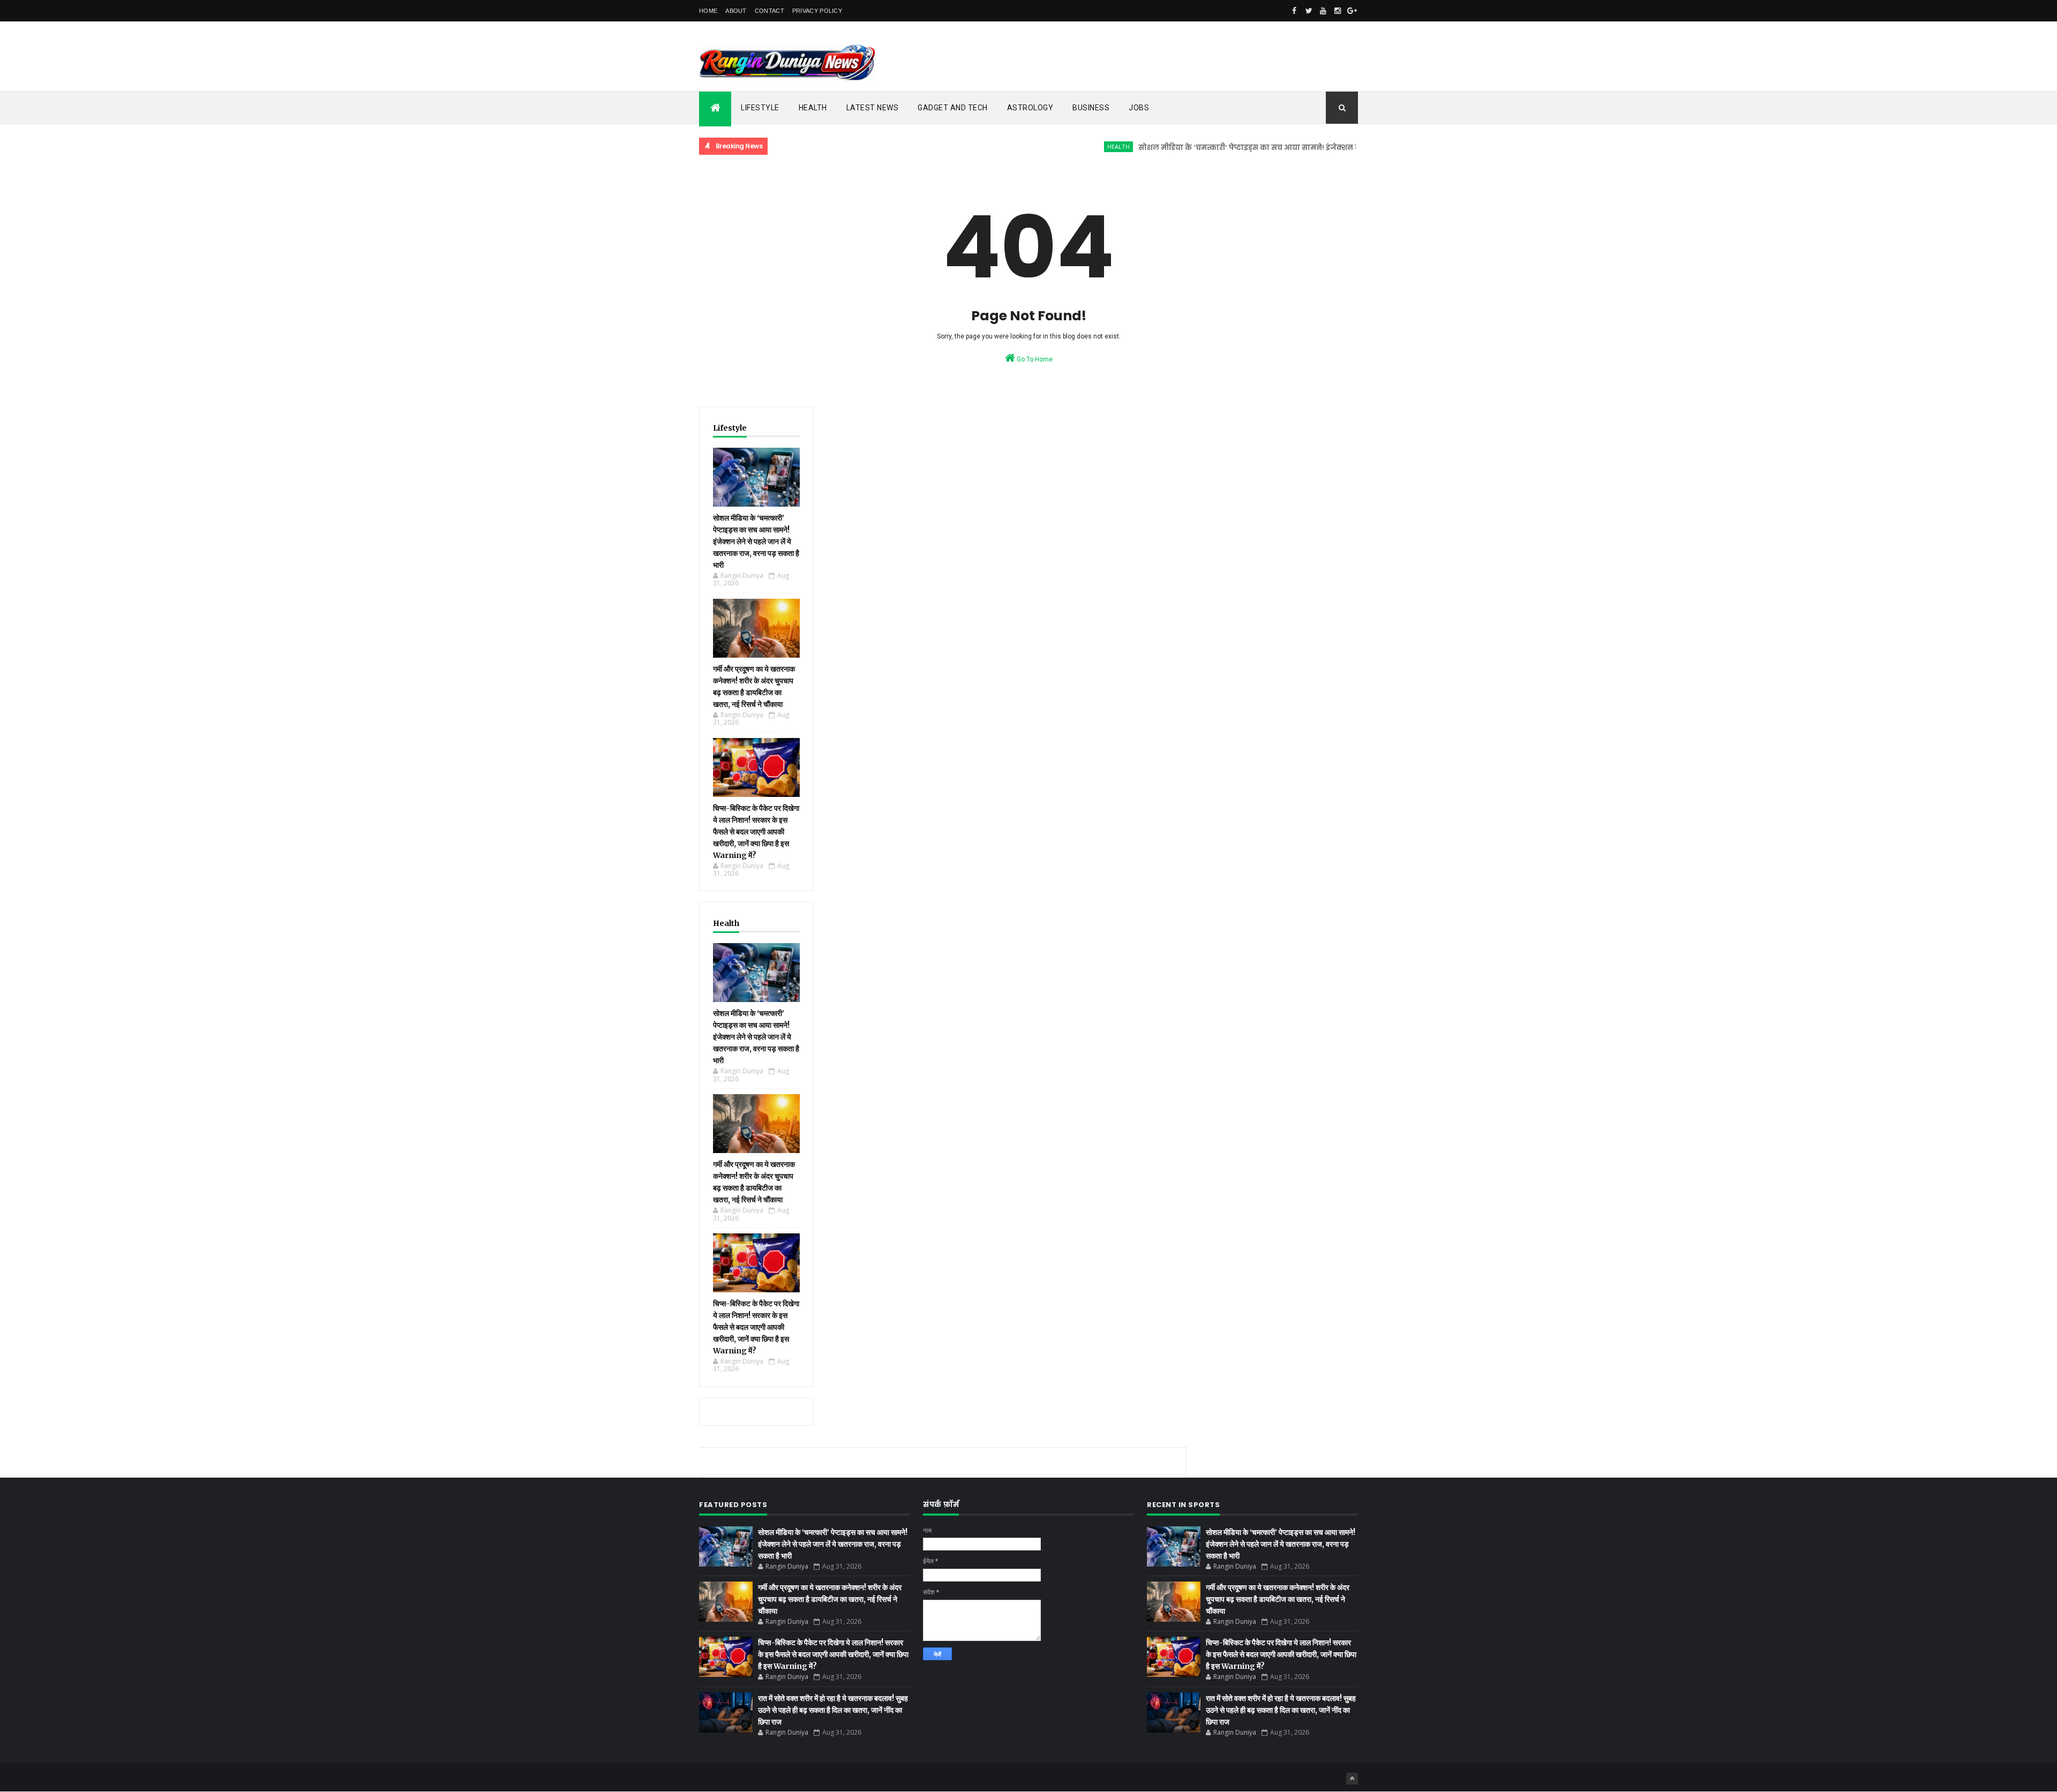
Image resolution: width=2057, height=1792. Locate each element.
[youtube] (1323, 11)
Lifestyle (760, 108)
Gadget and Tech (953, 108)
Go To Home (1034, 359)
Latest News (873, 108)
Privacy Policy (817, 11)
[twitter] (1309, 11)
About (736, 11)
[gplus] (1352, 11)
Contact (770, 11)
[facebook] (1294, 11)
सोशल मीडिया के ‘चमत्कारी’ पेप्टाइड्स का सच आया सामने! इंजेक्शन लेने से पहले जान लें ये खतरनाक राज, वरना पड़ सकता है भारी (1292, 148)
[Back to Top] (1352, 1779)
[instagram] (1338, 11)
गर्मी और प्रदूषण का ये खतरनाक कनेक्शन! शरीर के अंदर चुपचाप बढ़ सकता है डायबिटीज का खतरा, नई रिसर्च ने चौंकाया (830, 1599)
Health (813, 108)
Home (708, 11)
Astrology (1030, 108)
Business (1091, 108)
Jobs (1139, 108)
